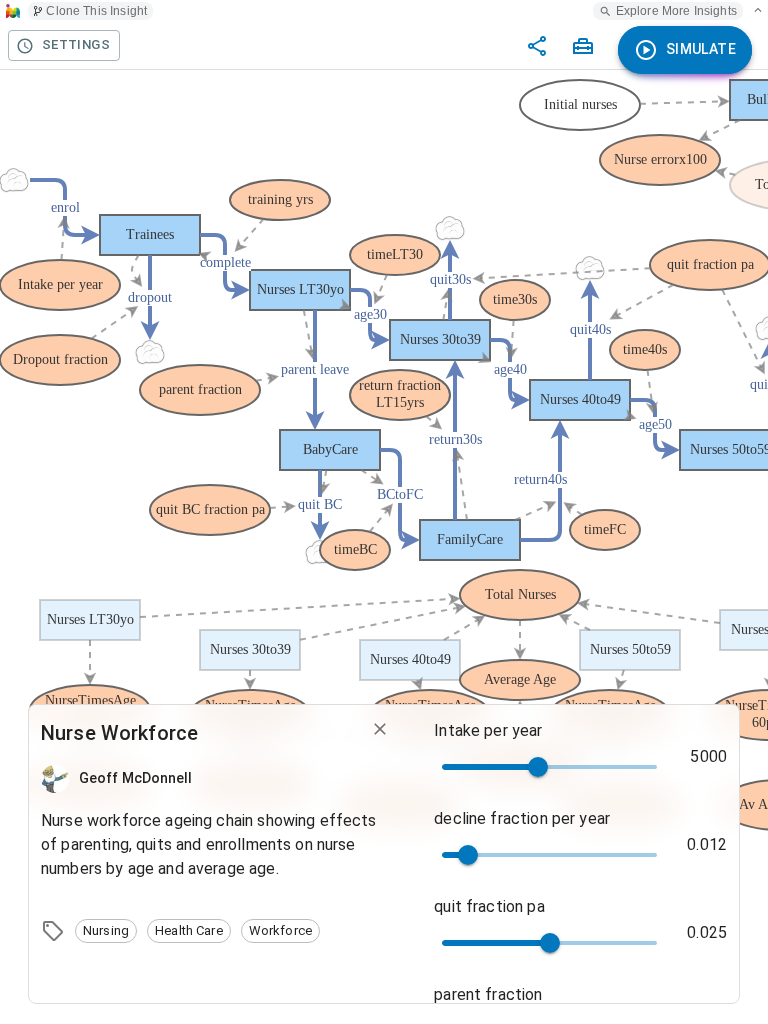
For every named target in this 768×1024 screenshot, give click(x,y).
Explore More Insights (676, 11)
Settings (76, 44)
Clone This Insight (96, 11)
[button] (106, 931)
